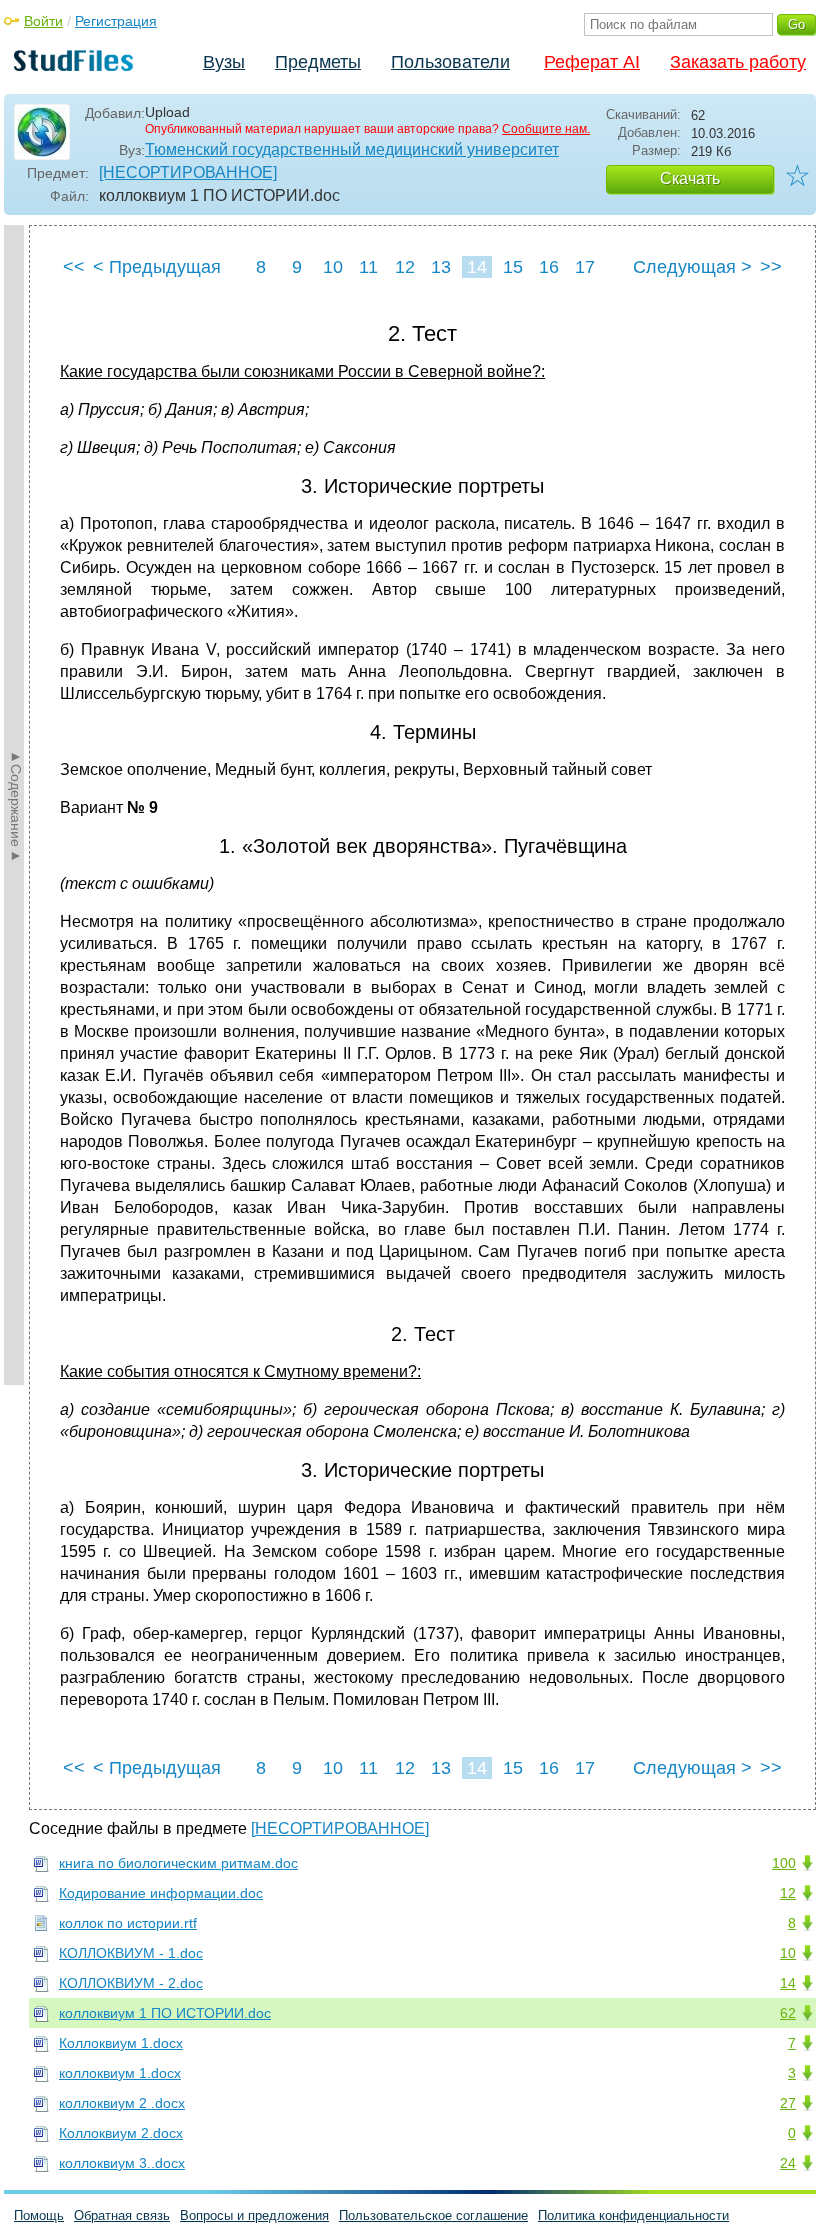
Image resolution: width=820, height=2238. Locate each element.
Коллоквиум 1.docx (121, 2043)
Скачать (690, 178)
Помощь (39, 2215)
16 (549, 267)
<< (74, 267)
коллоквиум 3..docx (122, 2163)
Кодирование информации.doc (161, 1893)
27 (788, 2103)
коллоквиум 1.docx (120, 2073)
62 (788, 2013)
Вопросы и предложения (254, 2215)
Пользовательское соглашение (433, 2215)
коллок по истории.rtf (128, 1923)
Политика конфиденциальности (633, 2215)
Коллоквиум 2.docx (121, 2133)
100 (784, 1863)
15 (513, 267)
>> (771, 267)
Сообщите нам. (546, 129)
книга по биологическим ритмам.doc (178, 1863)
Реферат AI (592, 62)
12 (405, 267)
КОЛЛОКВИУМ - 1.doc (131, 1953)
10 (333, 267)
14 (477, 267)
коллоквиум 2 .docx (122, 2103)
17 (585, 267)
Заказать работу (738, 62)
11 (368, 267)
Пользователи (450, 62)
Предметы (318, 62)
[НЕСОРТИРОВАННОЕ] (188, 172)
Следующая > (692, 267)
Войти (43, 21)
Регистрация (116, 21)
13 (441, 267)
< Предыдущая (157, 267)
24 (788, 2163)
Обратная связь (122, 2215)
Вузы (224, 62)
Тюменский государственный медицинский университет (352, 149)
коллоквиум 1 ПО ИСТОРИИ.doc (165, 2013)
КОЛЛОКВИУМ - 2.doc (131, 1983)
